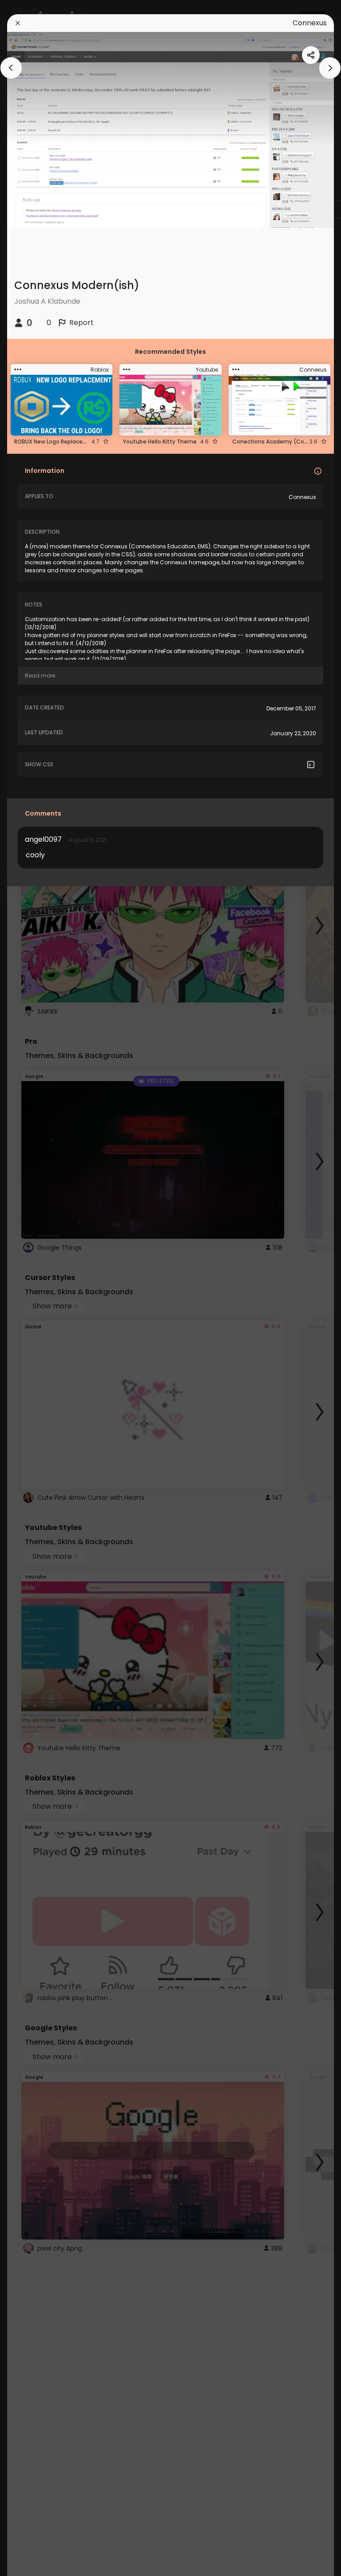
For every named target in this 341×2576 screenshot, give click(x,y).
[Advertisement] (36, 1288)
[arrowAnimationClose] (11, 68)
